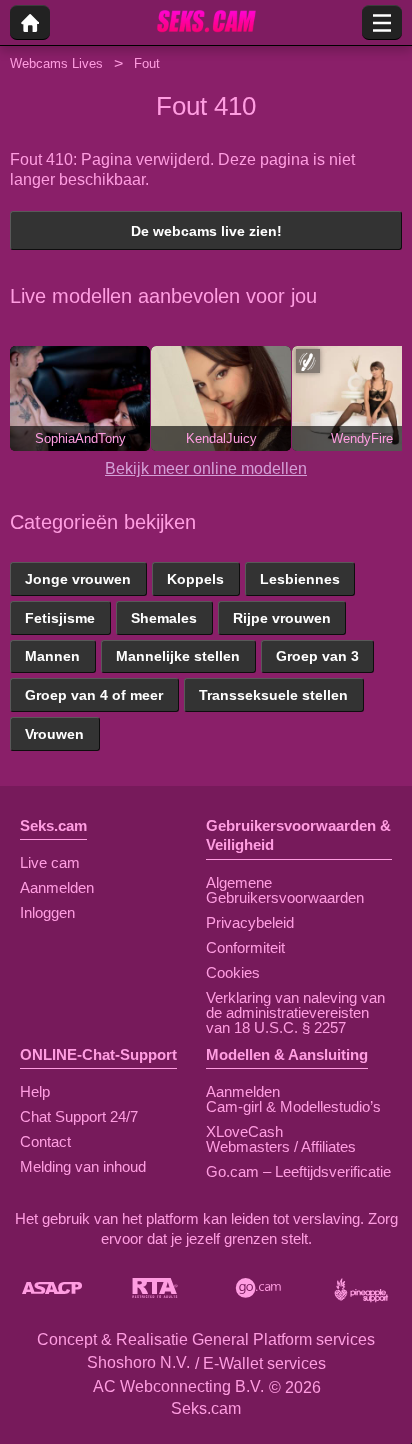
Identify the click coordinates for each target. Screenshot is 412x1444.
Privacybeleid (250, 922)
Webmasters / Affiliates (281, 1146)
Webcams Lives (56, 63)
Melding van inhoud (83, 1166)
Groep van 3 (317, 656)
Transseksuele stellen (273, 695)
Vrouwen (54, 734)
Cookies (233, 972)
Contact (45, 1141)
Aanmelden (57, 887)
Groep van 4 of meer (94, 695)
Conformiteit (245, 947)
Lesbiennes (300, 579)
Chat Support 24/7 (79, 1116)
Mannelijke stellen (178, 656)
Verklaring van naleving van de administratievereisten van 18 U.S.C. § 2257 (295, 1012)
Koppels (195, 579)
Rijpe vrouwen (282, 618)
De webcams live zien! (206, 231)
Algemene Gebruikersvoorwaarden (285, 890)
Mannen (52, 656)
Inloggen (47, 912)
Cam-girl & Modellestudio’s (293, 1106)
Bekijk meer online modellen (206, 468)
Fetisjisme (60, 618)
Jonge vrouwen (78, 579)
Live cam (50, 862)
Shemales (164, 618)
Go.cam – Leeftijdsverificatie (298, 1171)
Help (35, 1091)
